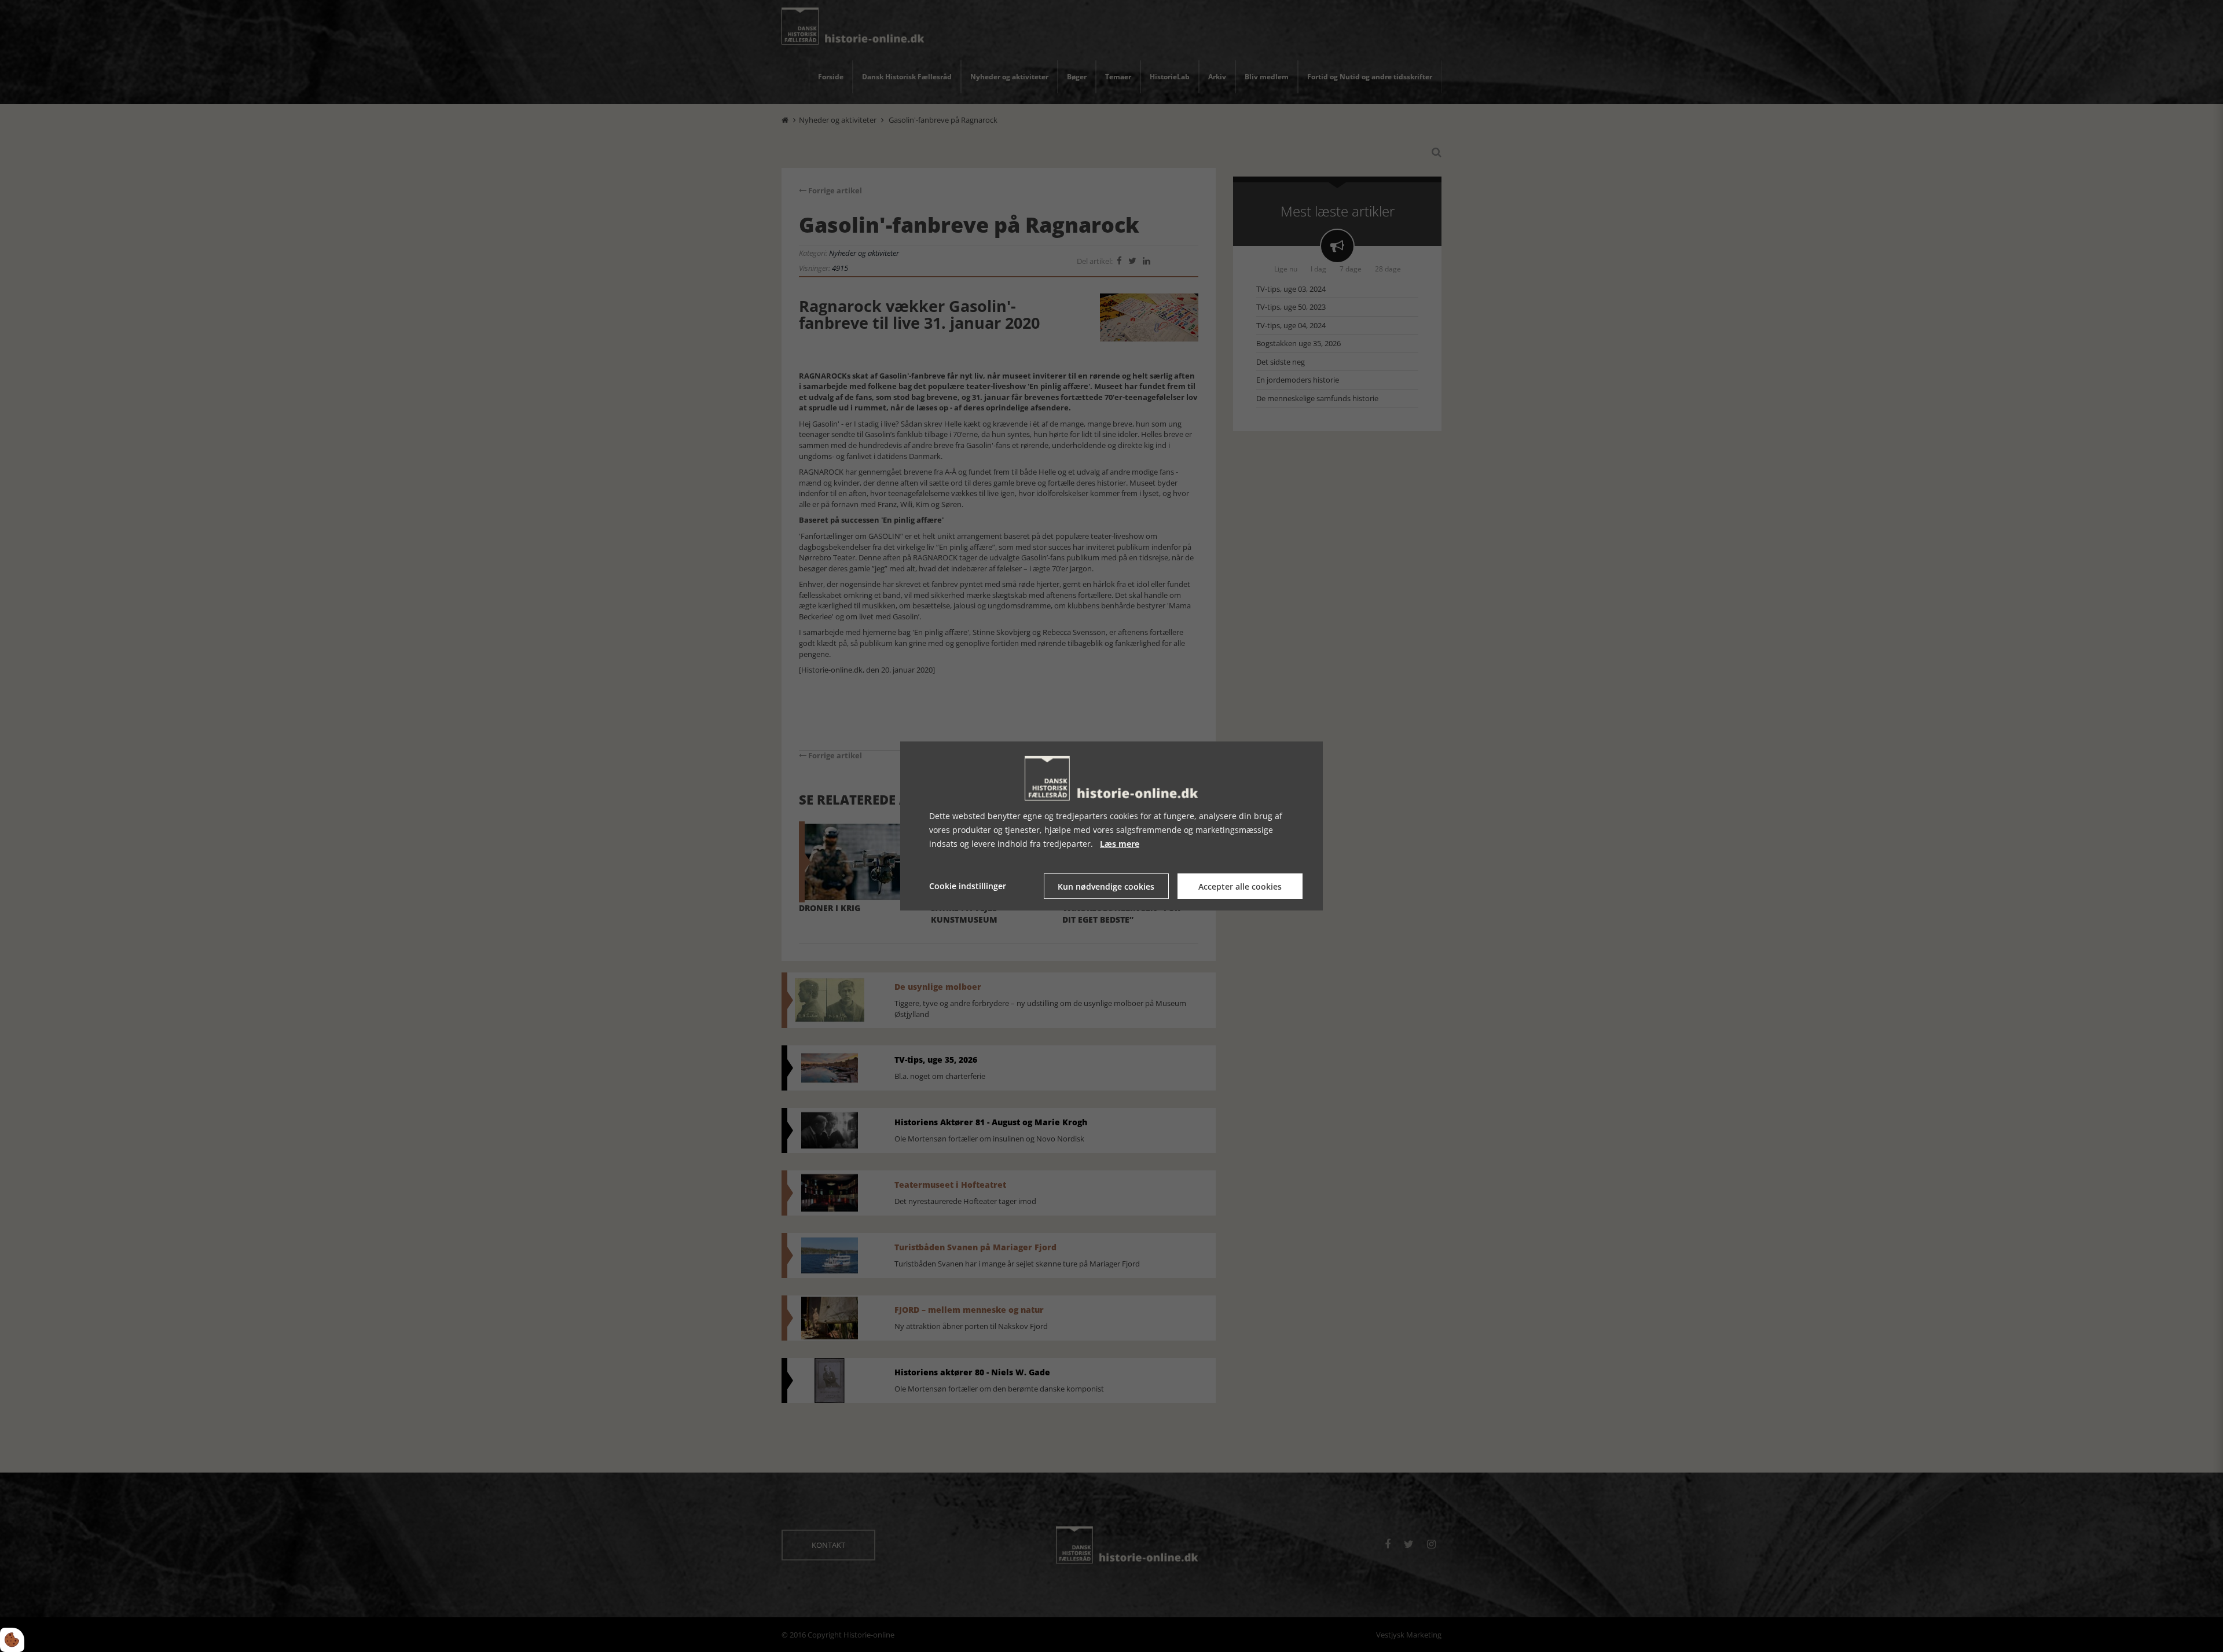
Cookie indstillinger (968, 886)
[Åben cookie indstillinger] (12, 1640)
